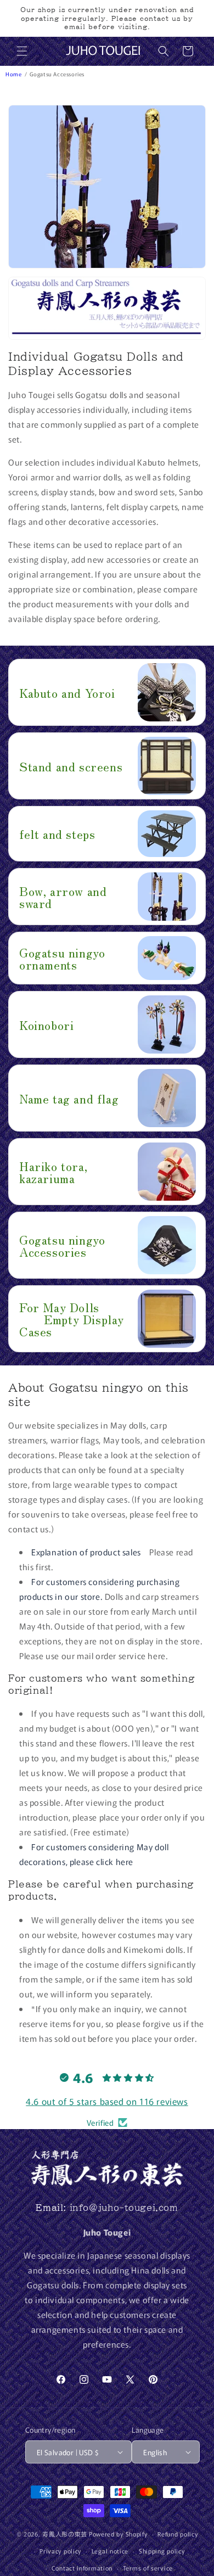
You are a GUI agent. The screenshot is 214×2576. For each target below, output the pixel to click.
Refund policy (178, 2534)
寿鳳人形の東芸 (65, 2534)
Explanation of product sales (86, 1552)
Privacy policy (60, 2551)
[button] (22, 51)
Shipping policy (162, 2551)
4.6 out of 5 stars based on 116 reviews (107, 2101)
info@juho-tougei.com (124, 2208)
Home (14, 74)
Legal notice (110, 2551)
